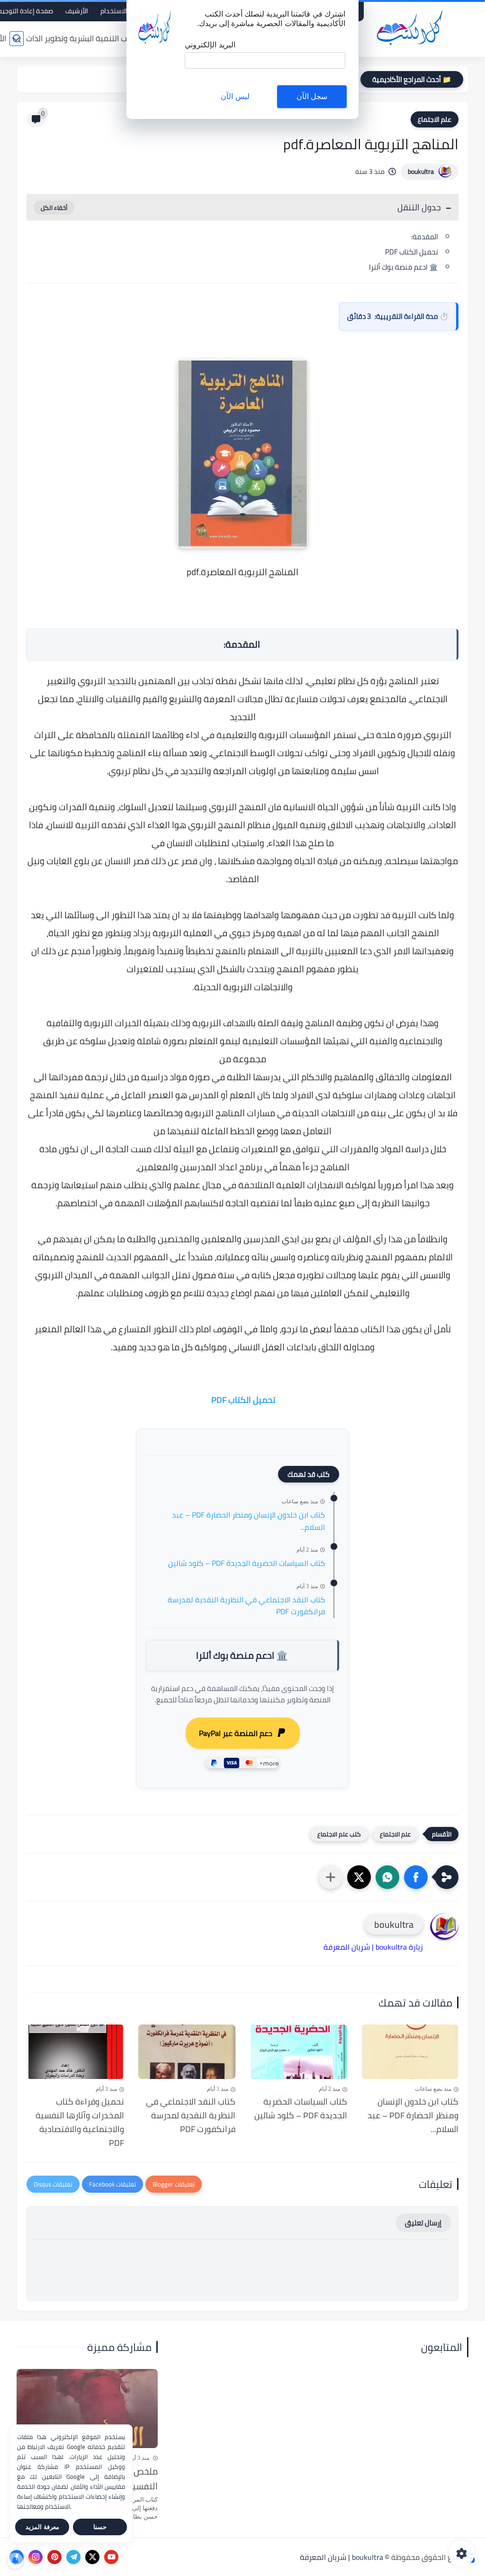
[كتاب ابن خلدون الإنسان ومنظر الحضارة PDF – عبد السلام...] (410, 2052)
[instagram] (36, 2557)
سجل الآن (312, 96)
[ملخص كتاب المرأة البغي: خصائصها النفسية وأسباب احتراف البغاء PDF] (87, 2409)
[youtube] (111, 2557)
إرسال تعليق (423, 2223)
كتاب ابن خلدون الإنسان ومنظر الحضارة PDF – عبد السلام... (248, 1521)
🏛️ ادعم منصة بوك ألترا (404, 267)
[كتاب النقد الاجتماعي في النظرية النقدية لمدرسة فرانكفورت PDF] (187, 2052)
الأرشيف (77, 11)
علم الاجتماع (435, 119)
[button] (416, 1877)
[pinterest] (54, 2557)
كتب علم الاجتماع (339, 1834)
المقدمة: (425, 237)
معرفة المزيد (42, 2527)
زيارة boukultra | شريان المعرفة (373, 1947)
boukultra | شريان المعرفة (341, 2557)
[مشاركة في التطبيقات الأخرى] (331, 1877)
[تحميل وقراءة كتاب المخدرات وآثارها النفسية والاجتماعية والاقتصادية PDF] (75, 2052)
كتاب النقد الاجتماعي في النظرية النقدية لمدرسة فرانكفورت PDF (246, 1606)
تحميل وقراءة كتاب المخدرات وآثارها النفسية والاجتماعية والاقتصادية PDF (80, 2122)
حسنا (100, 2527)
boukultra (421, 172)
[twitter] (92, 2557)
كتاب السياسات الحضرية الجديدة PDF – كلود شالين (247, 1564)
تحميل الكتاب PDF (411, 252)
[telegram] (73, 2557)
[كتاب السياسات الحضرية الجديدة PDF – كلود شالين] (298, 2052)
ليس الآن (235, 96)
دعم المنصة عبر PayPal (236, 1733)
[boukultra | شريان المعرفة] (412, 28)
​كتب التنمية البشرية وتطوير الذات (81, 38)
